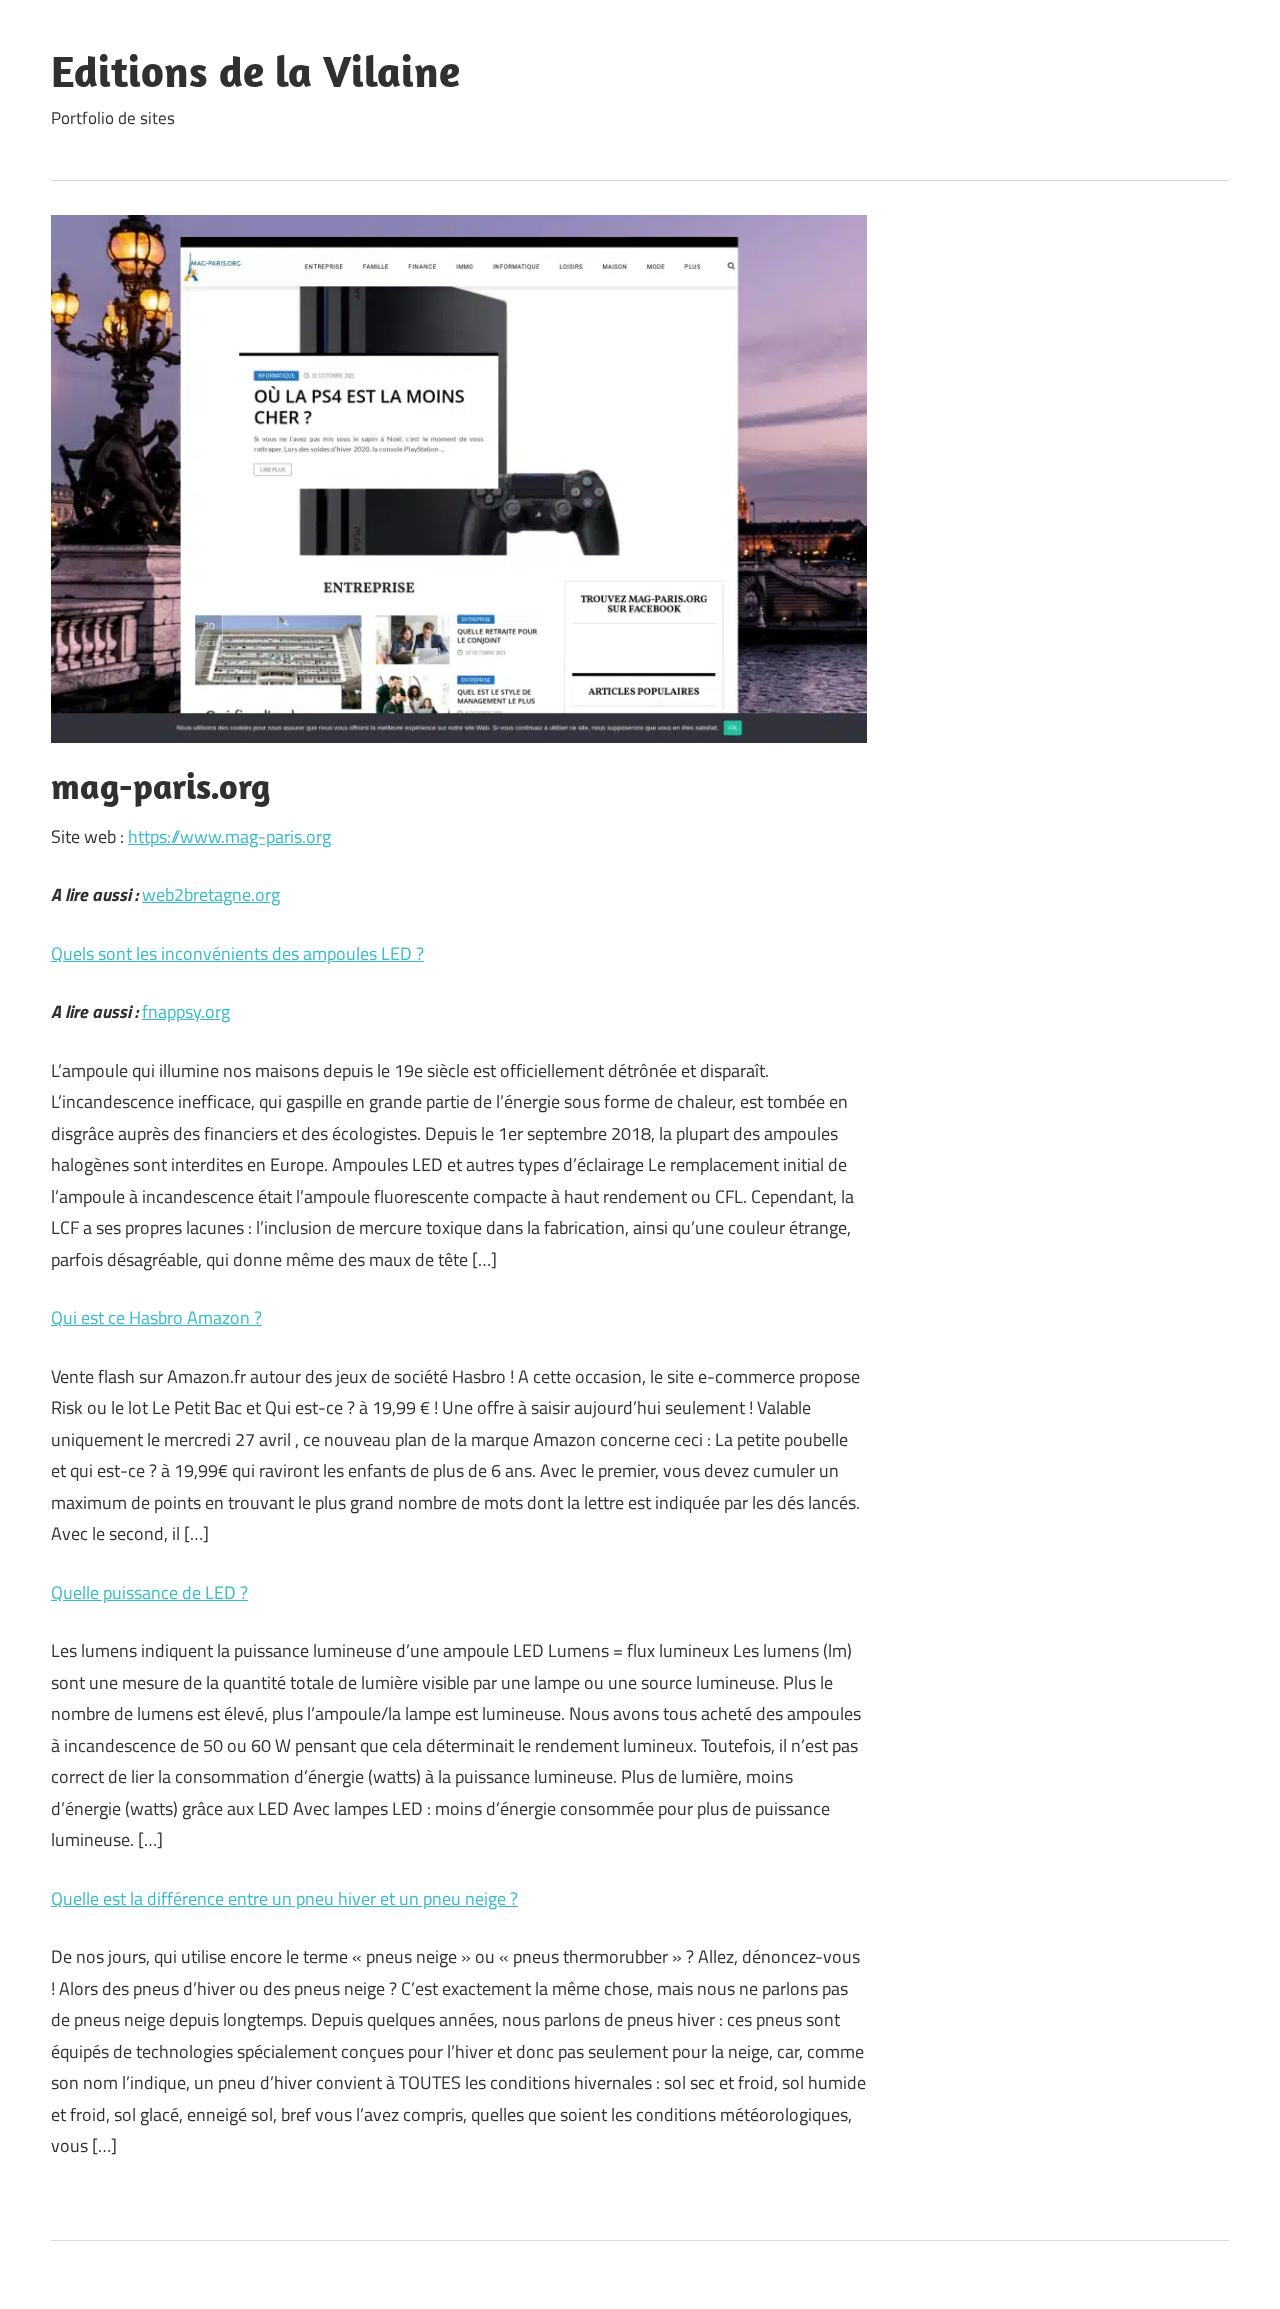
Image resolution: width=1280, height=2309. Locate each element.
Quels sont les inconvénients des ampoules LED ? (237, 953)
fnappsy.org (186, 1011)
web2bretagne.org (211, 894)
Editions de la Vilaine (255, 71)
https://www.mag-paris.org (229, 836)
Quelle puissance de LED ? (149, 1592)
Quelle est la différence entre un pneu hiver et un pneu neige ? (284, 1898)
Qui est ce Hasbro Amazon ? (156, 1317)
